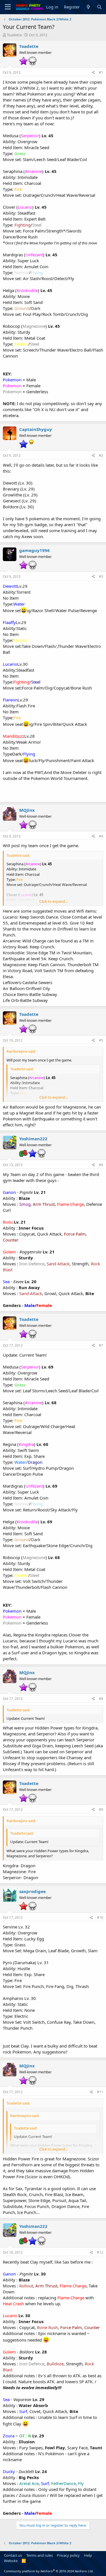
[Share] (93, 73)
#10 (100, 1918)
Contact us (13, 2555)
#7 (101, 1345)
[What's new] (88, 7)
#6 (101, 1165)
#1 (101, 72)
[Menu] (8, 7)
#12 (100, 2252)
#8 (101, 1699)
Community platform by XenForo (49, 2571)
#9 (101, 1810)
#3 (101, 577)
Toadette (14, 35)
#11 (100, 2092)
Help (88, 2555)
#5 (101, 1040)
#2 (101, 455)
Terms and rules (40, 2555)
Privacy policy (68, 2555)
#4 (101, 836)
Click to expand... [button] (53, 901)
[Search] (99, 7)
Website (11, 2561)
